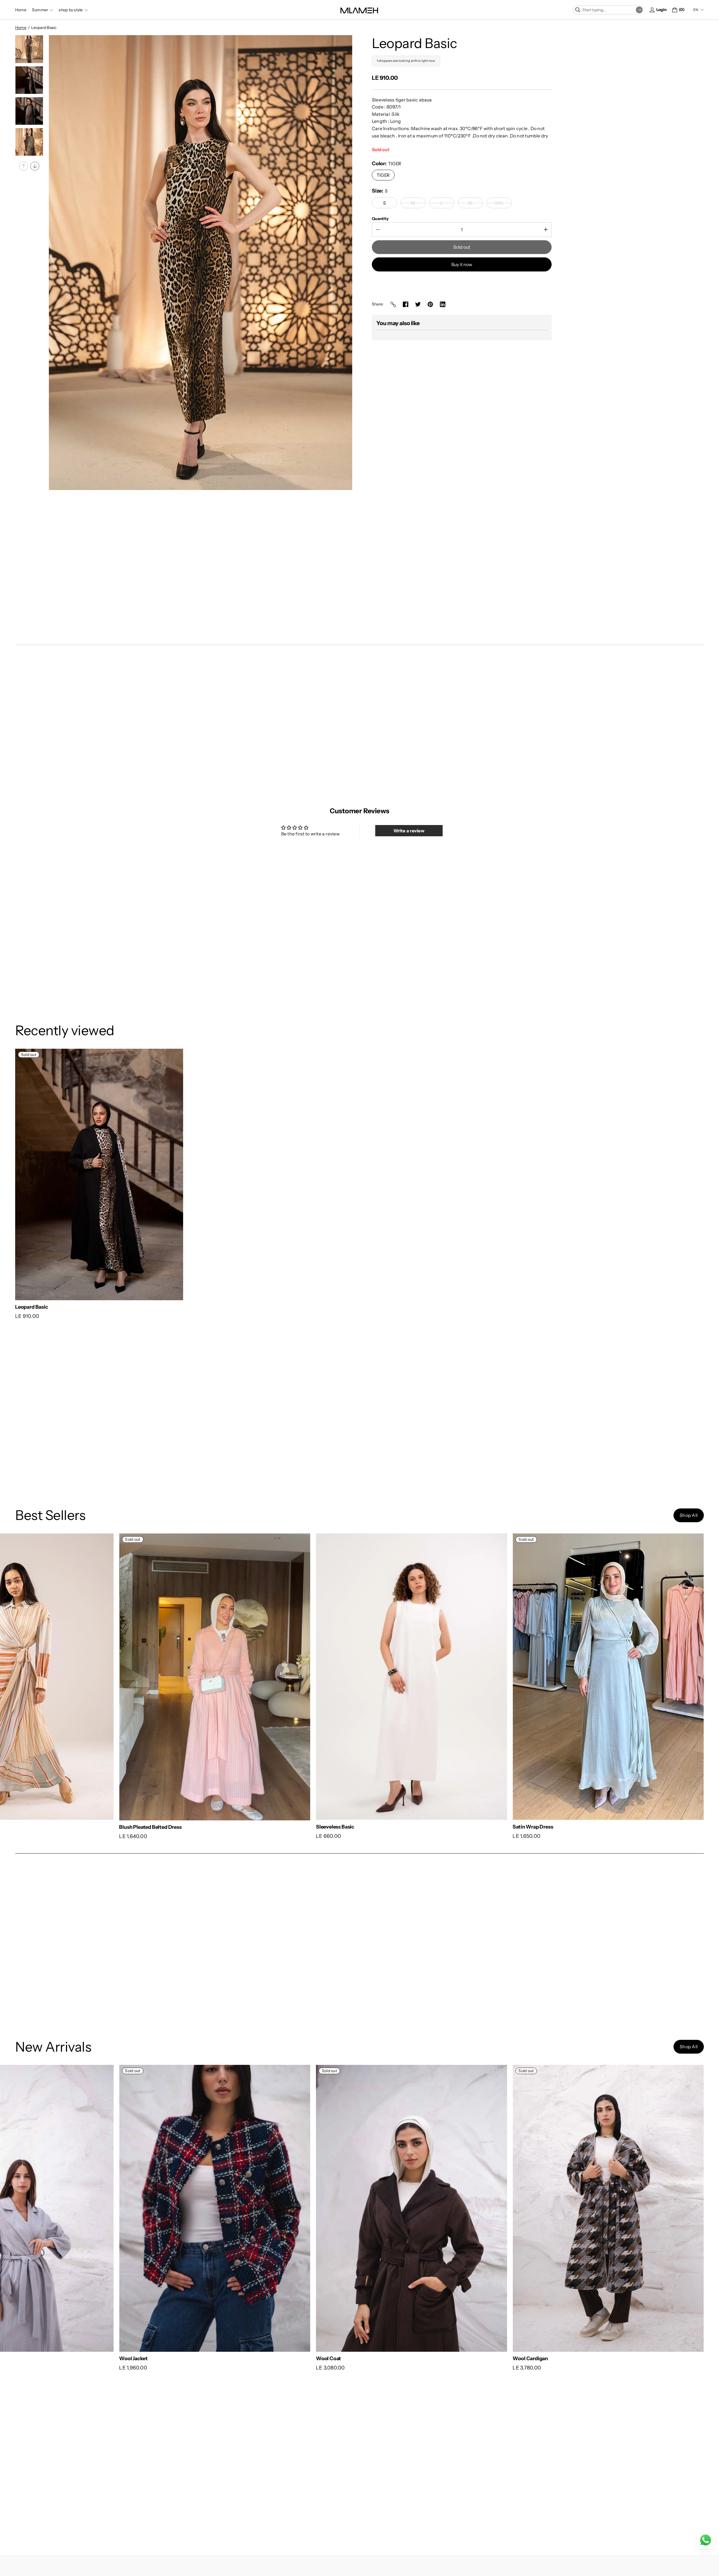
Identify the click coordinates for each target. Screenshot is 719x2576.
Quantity (380, 219)
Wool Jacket (423, 2358)
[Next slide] (35, 166)
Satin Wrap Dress (626, 1827)
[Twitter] (418, 304)
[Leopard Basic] (99, 1175)
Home (21, 28)
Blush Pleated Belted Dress (243, 1827)
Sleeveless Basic (428, 1827)
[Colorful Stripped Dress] (111, 1677)
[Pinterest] (430, 304)
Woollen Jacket (33, 2358)
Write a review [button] (409, 831)
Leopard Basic (32, 1307)
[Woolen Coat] (308, 2208)
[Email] (393, 304)
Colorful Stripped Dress (43, 1827)
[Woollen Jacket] (111, 2208)
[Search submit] (639, 10)
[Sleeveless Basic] (504, 1677)
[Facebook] (406, 304)
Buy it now (462, 264)
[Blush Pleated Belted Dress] (308, 1677)
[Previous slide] (24, 166)
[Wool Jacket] (504, 2208)
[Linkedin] (443, 304)
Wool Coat (618, 2358)
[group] (29, 49)
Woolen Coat (227, 2358)
